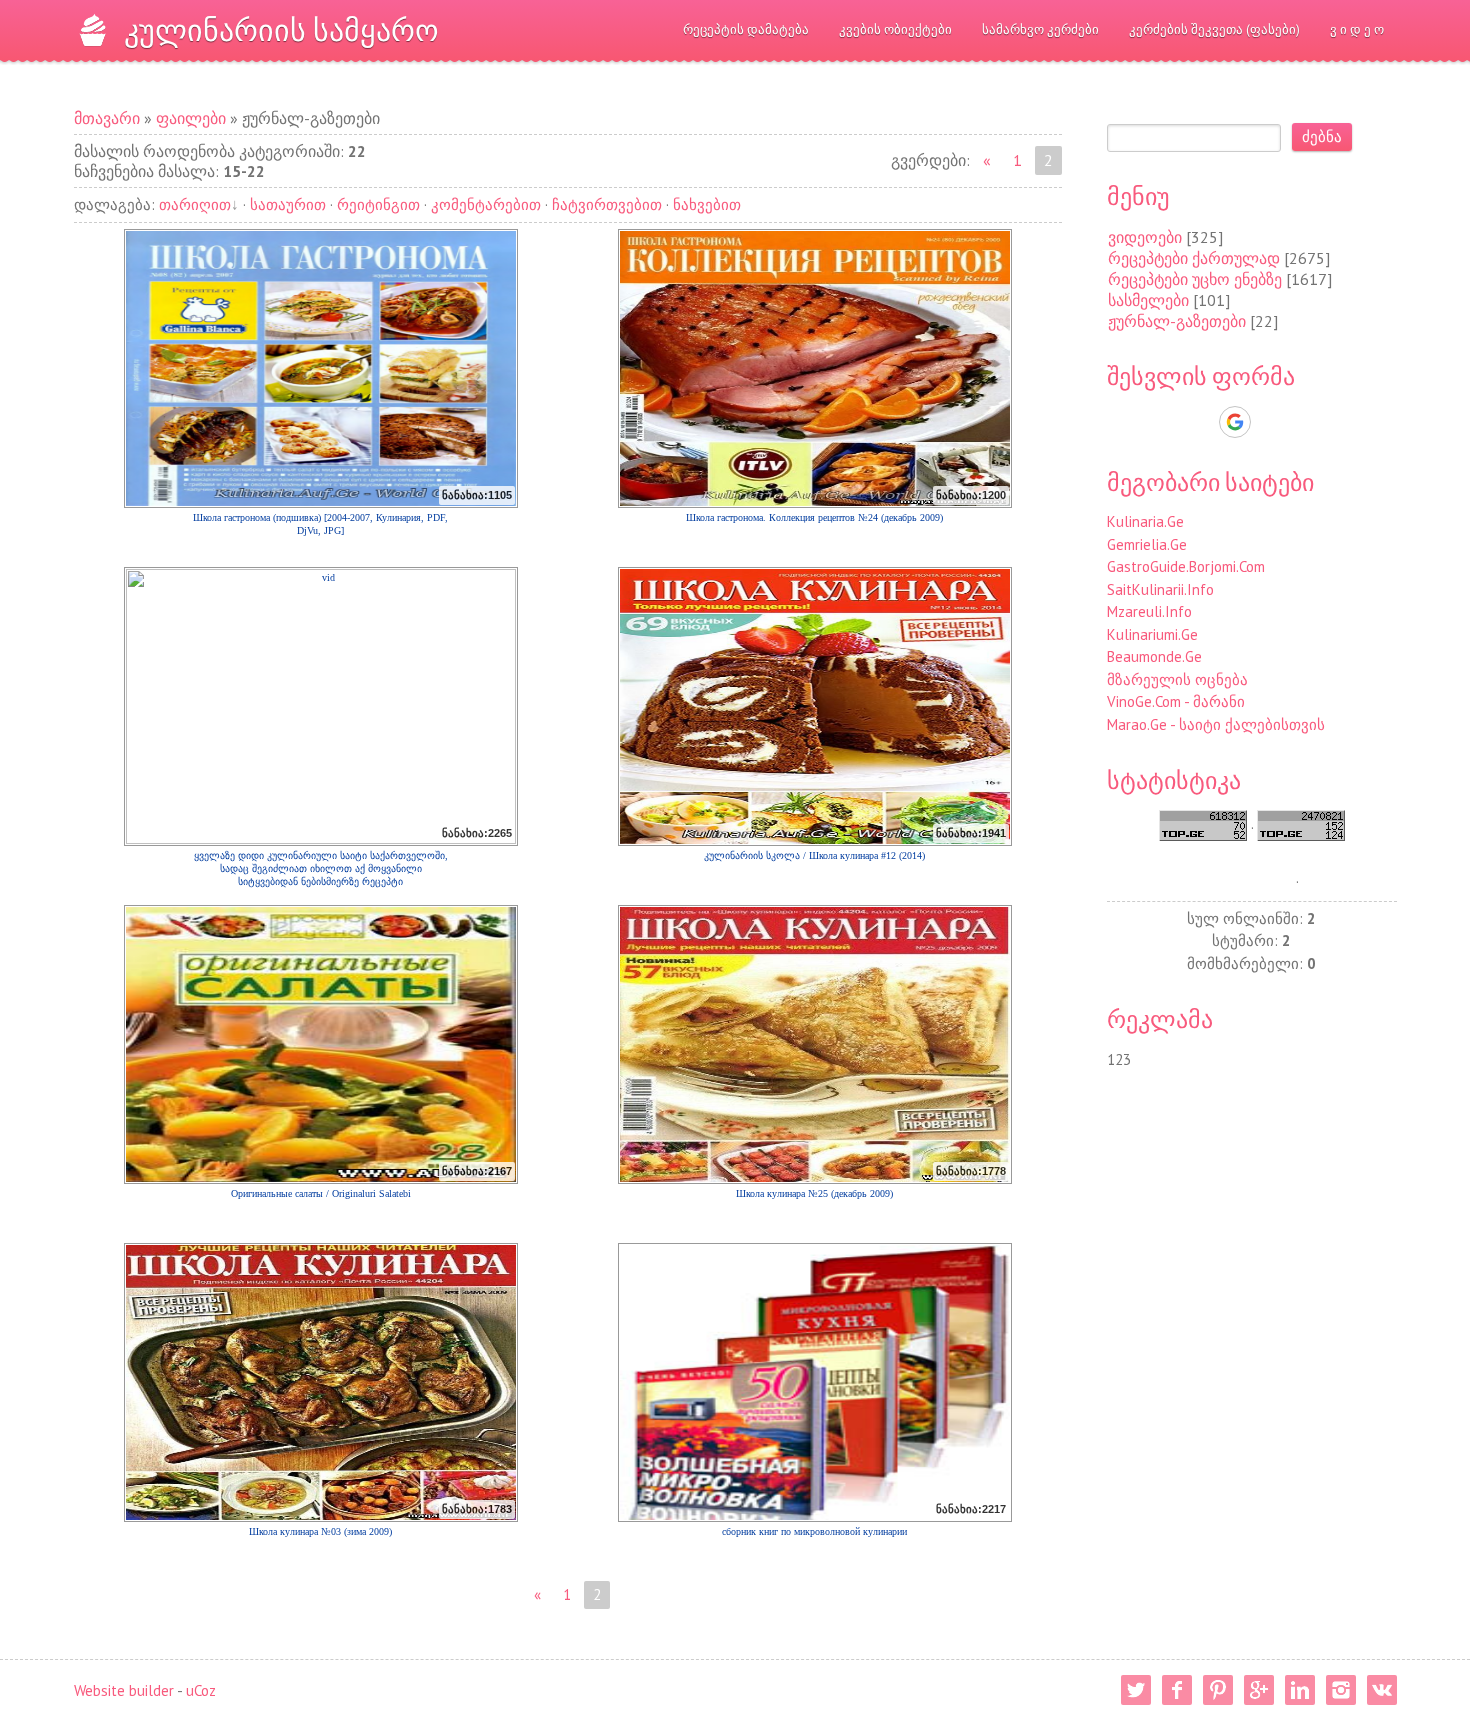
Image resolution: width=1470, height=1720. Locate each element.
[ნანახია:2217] (815, 1381)
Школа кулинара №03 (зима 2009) (320, 1531)
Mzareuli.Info (1149, 611)
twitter (1136, 1690)
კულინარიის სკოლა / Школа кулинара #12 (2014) (814, 855)
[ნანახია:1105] (321, 367)
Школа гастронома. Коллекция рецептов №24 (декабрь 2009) (814, 517)
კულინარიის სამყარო (281, 30)
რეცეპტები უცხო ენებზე (1195, 279)
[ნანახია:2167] (321, 1043)
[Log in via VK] (1270, 422)
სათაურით (288, 204)
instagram (1341, 1690)
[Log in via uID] (1166, 422)
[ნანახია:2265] (321, 705)
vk (1382, 1690)
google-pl (1259, 1690)
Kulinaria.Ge (1145, 521)
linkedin (1300, 1690)
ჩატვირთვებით (607, 204)
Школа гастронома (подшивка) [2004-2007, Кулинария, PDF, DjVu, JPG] (320, 524)
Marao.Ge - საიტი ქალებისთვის (1216, 724)
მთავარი (107, 118)
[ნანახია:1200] (815, 367)
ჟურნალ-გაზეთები (1177, 321)
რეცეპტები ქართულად (1194, 258)
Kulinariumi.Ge (1152, 634)
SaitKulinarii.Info (1160, 589)
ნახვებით (707, 204)
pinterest (1218, 1690)
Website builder (124, 1690)
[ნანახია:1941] (815, 705)
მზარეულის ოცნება (1177, 679)
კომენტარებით (486, 204)
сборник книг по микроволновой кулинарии (814, 1531)
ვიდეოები (1145, 237)
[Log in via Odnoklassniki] (1304, 422)
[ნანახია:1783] (321, 1381)
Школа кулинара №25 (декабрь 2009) (814, 1193)
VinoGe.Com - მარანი (1176, 701)
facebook (1177, 1690)
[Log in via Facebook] (1200, 422)
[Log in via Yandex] (1338, 422)
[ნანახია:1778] (815, 1043)
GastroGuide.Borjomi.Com (1186, 566)
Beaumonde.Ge (1154, 656)
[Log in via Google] (1235, 422)
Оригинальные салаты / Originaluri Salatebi (321, 1193)
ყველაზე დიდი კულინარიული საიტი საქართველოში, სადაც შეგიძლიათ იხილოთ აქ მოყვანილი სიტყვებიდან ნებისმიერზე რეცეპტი (321, 863)
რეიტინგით (378, 204)
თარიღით (195, 204)
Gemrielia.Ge (1147, 544)
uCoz (201, 1690)
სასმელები (1148, 300)
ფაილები (191, 118)
